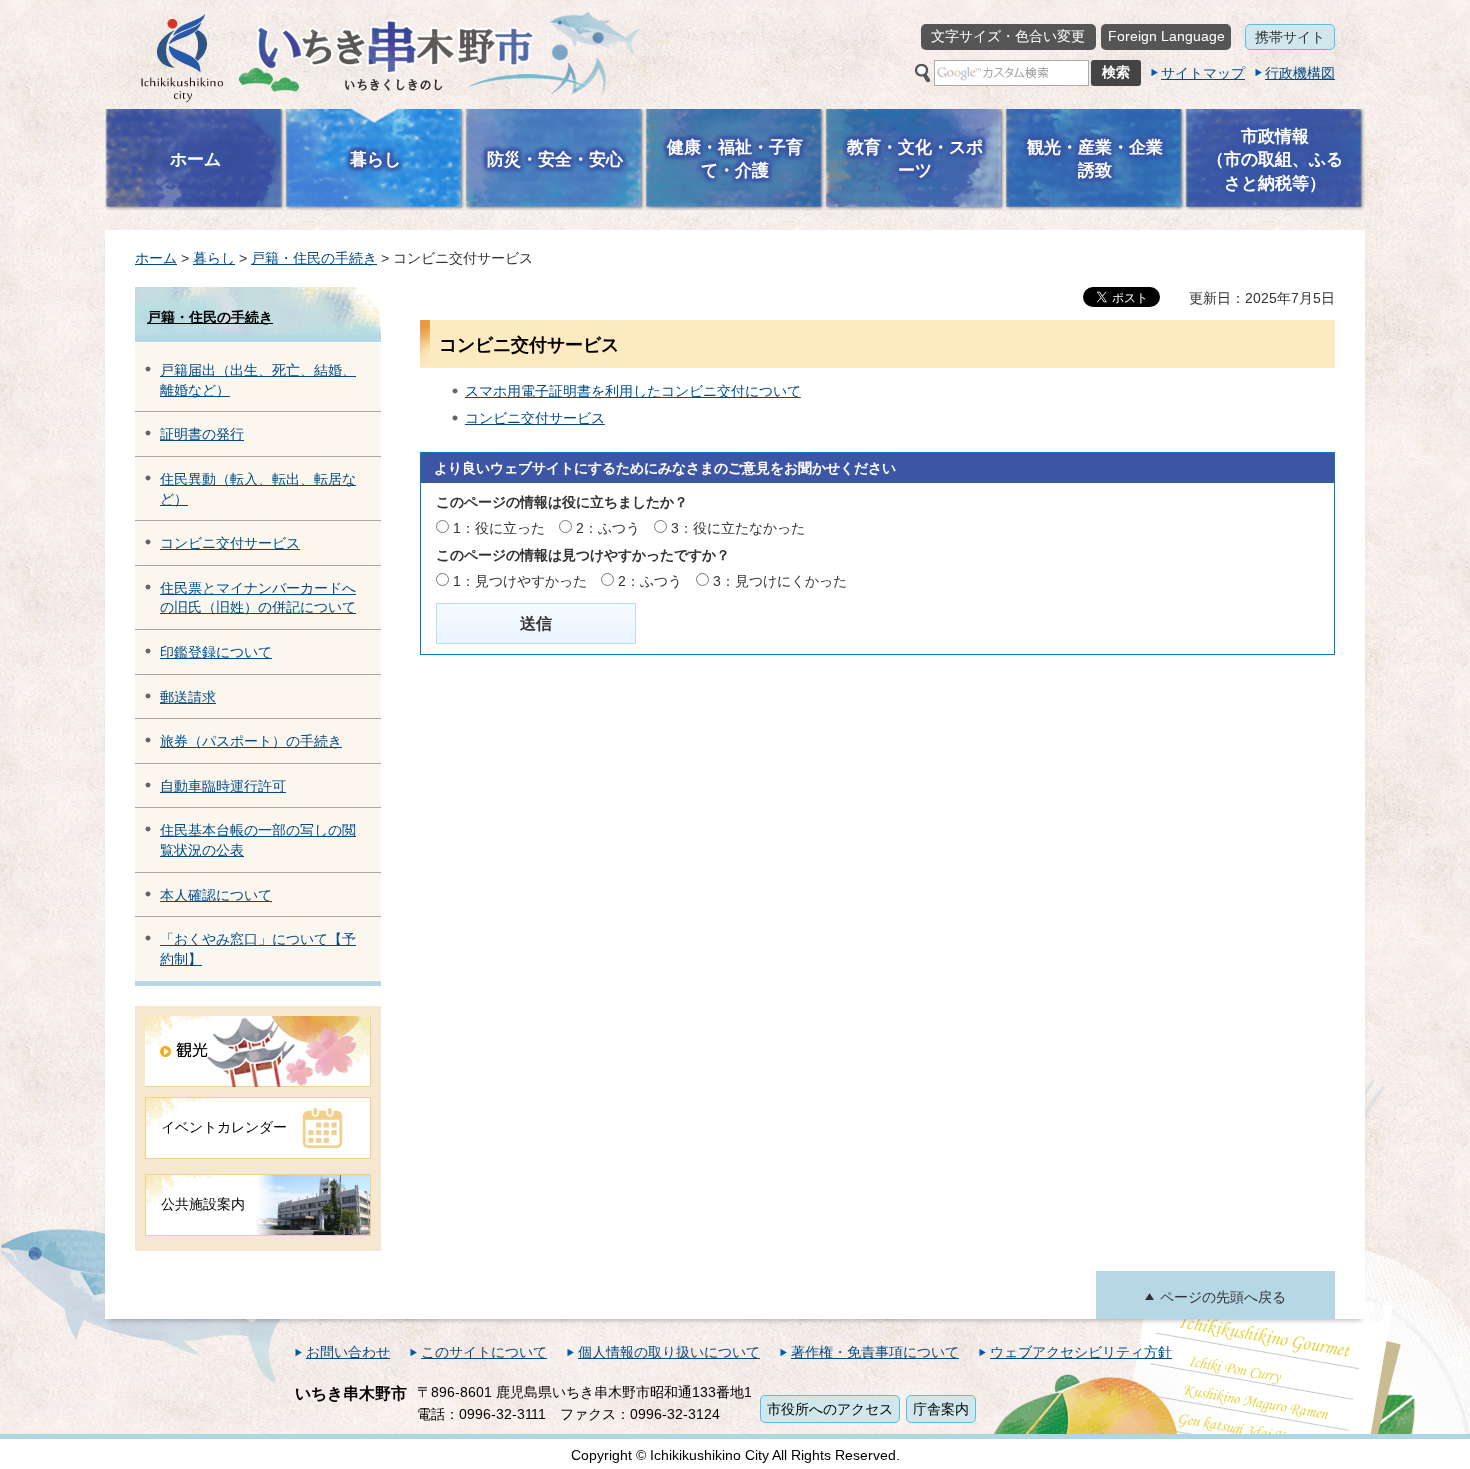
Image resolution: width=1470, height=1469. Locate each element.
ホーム (156, 258)
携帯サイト (1290, 37)
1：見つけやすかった (520, 581)
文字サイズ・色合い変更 (1008, 36)
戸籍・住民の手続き (314, 258)
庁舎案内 (941, 1409)
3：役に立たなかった (738, 528)
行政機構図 (1300, 73)
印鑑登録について (216, 652)
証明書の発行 (202, 434)
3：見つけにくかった (780, 581)
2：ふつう (608, 528)
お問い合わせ (348, 1352)
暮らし (214, 258)
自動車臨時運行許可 (223, 786)
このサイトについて (484, 1352)
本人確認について (216, 895)
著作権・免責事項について (875, 1352)
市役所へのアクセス (830, 1409)
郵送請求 (188, 697)
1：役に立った (499, 528)
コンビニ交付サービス (230, 543)
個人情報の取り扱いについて (669, 1352)
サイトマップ (1203, 73)
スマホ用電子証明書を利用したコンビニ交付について (633, 391)
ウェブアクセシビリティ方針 (1081, 1352)
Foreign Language (1166, 36)
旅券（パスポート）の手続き (251, 741)
